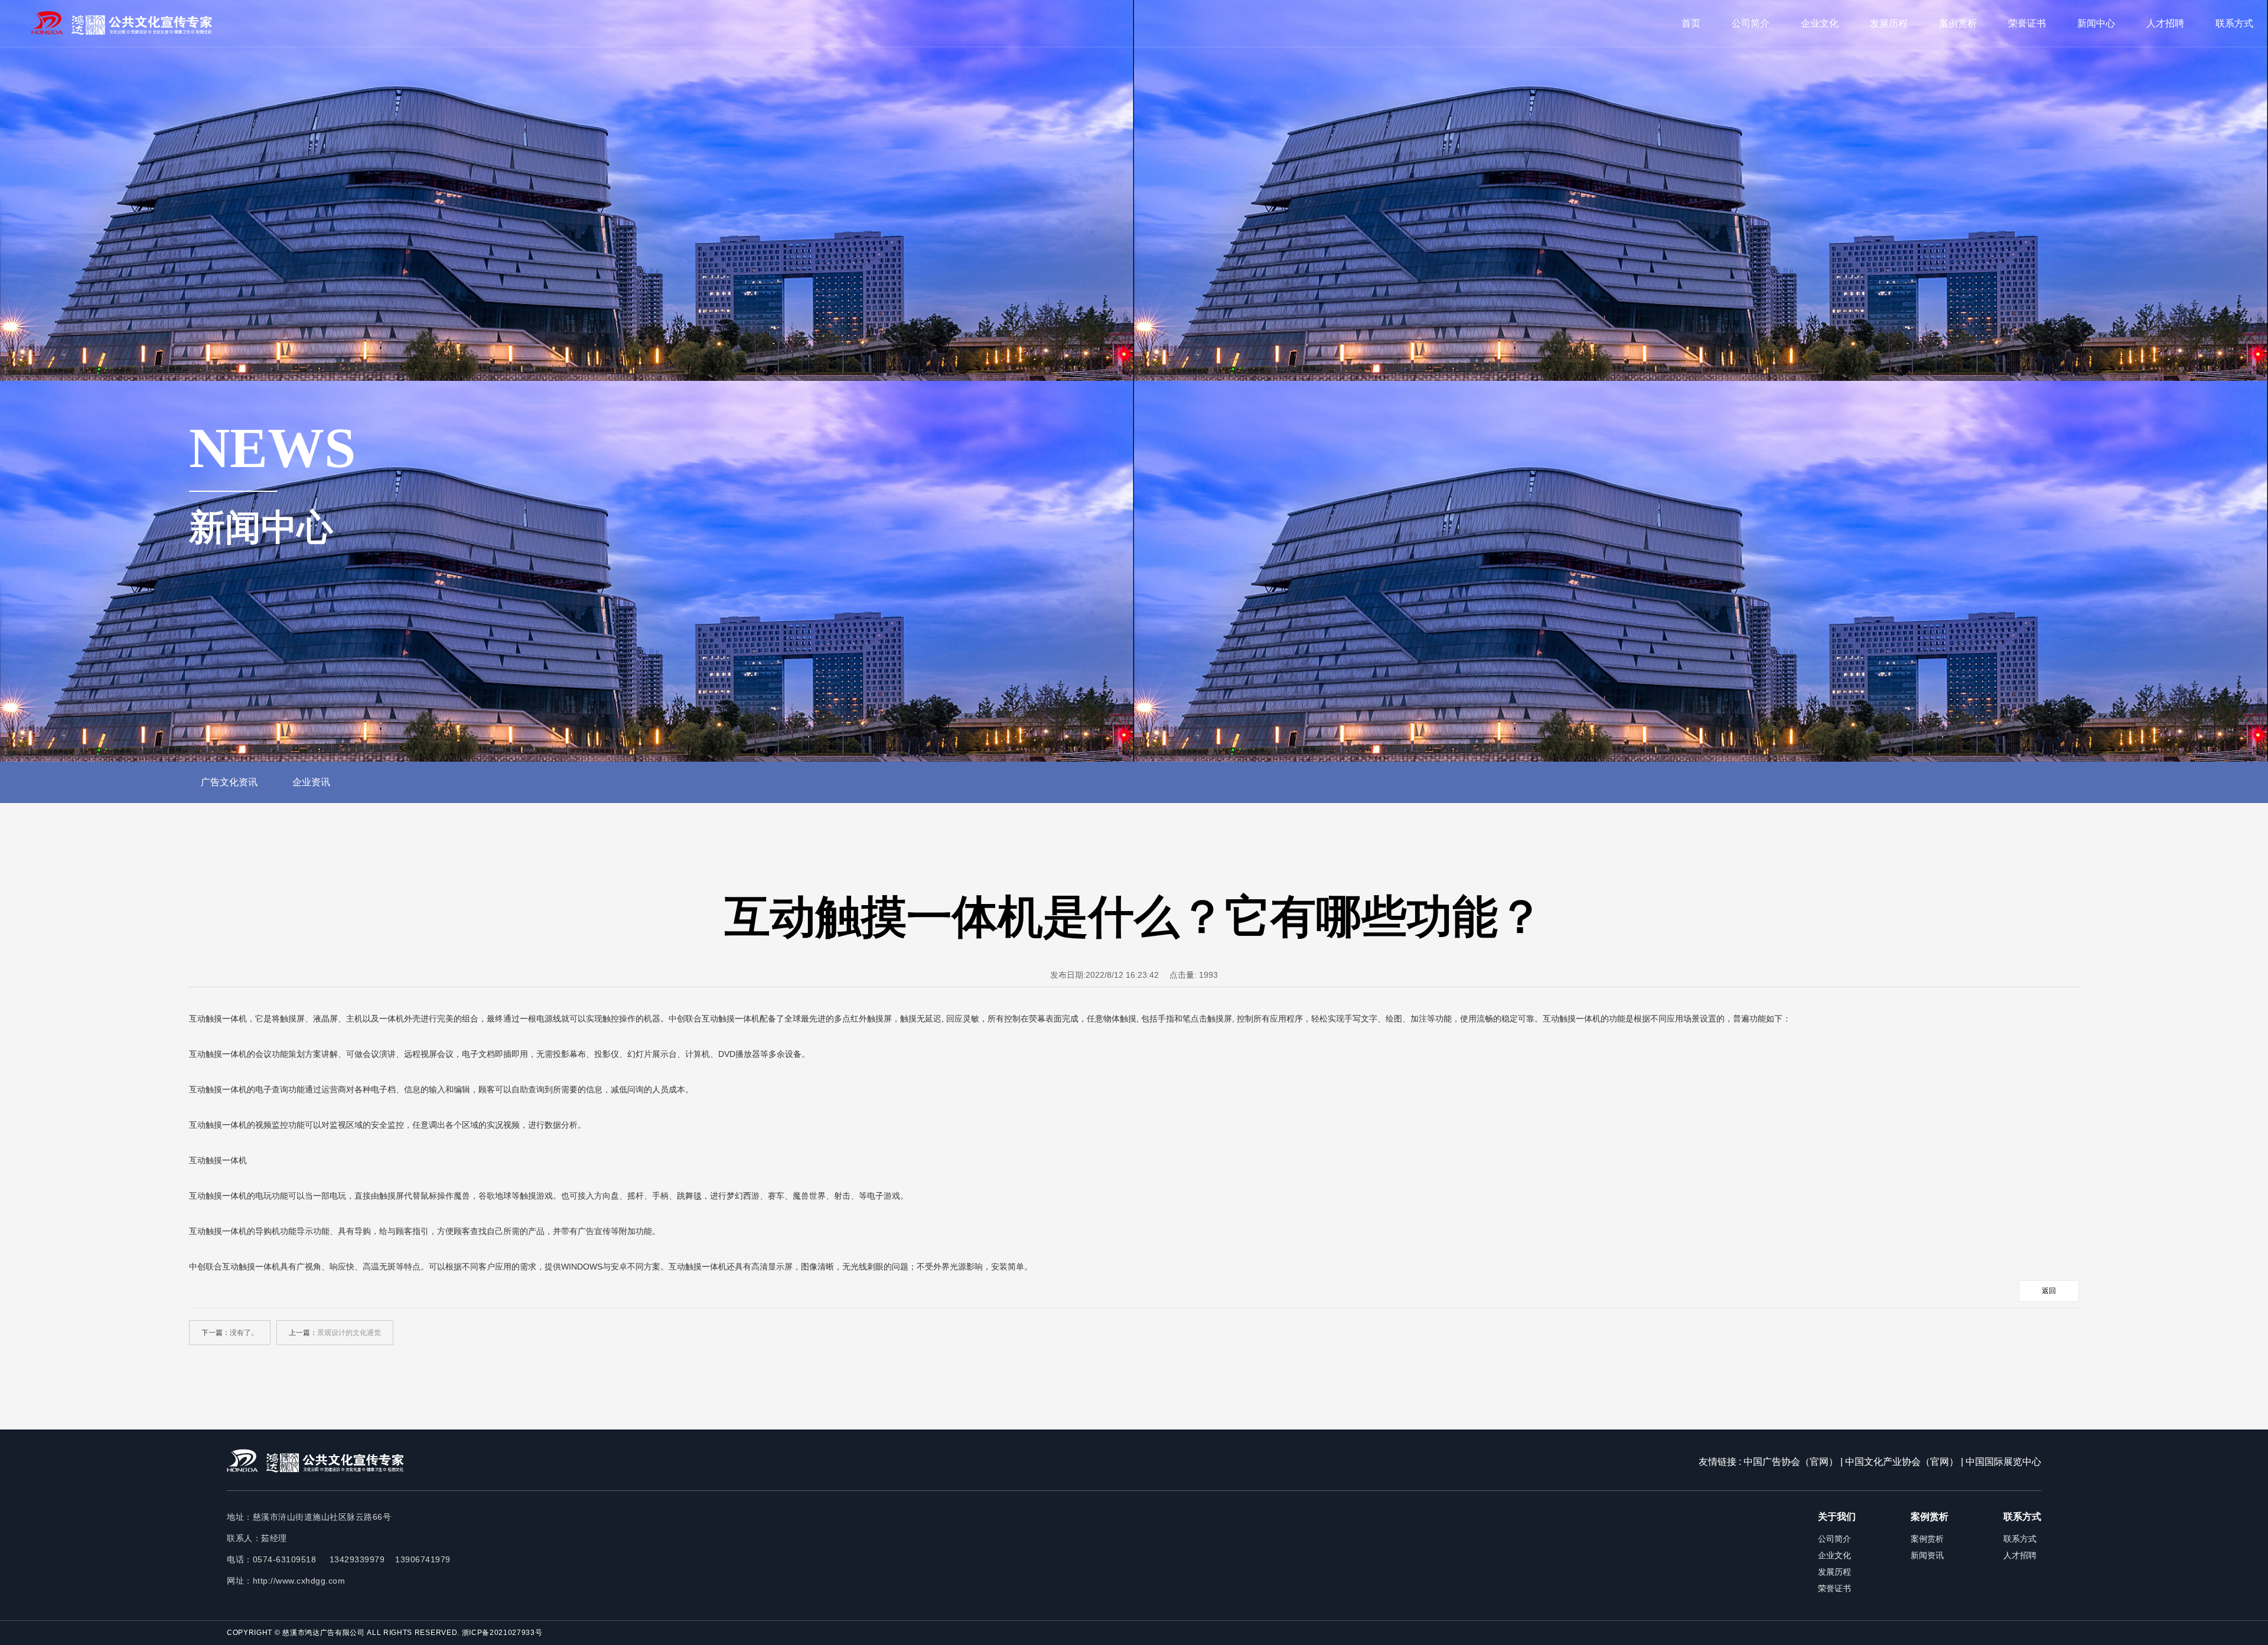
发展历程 (1889, 23)
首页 (1691, 23)
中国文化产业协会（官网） (1902, 1462)
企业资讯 (311, 782)
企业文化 (1820, 23)
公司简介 (1751, 23)
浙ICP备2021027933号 (502, 1633)
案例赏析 (1958, 23)
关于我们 (1837, 1517)
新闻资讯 (1927, 1555)
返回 (2049, 1291)
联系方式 (2234, 23)
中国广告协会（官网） (1791, 1462)
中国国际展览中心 (2003, 1462)
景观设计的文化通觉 (349, 1333)
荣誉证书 (2027, 23)
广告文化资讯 (229, 782)
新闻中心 (2096, 23)
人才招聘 (2165, 23)
